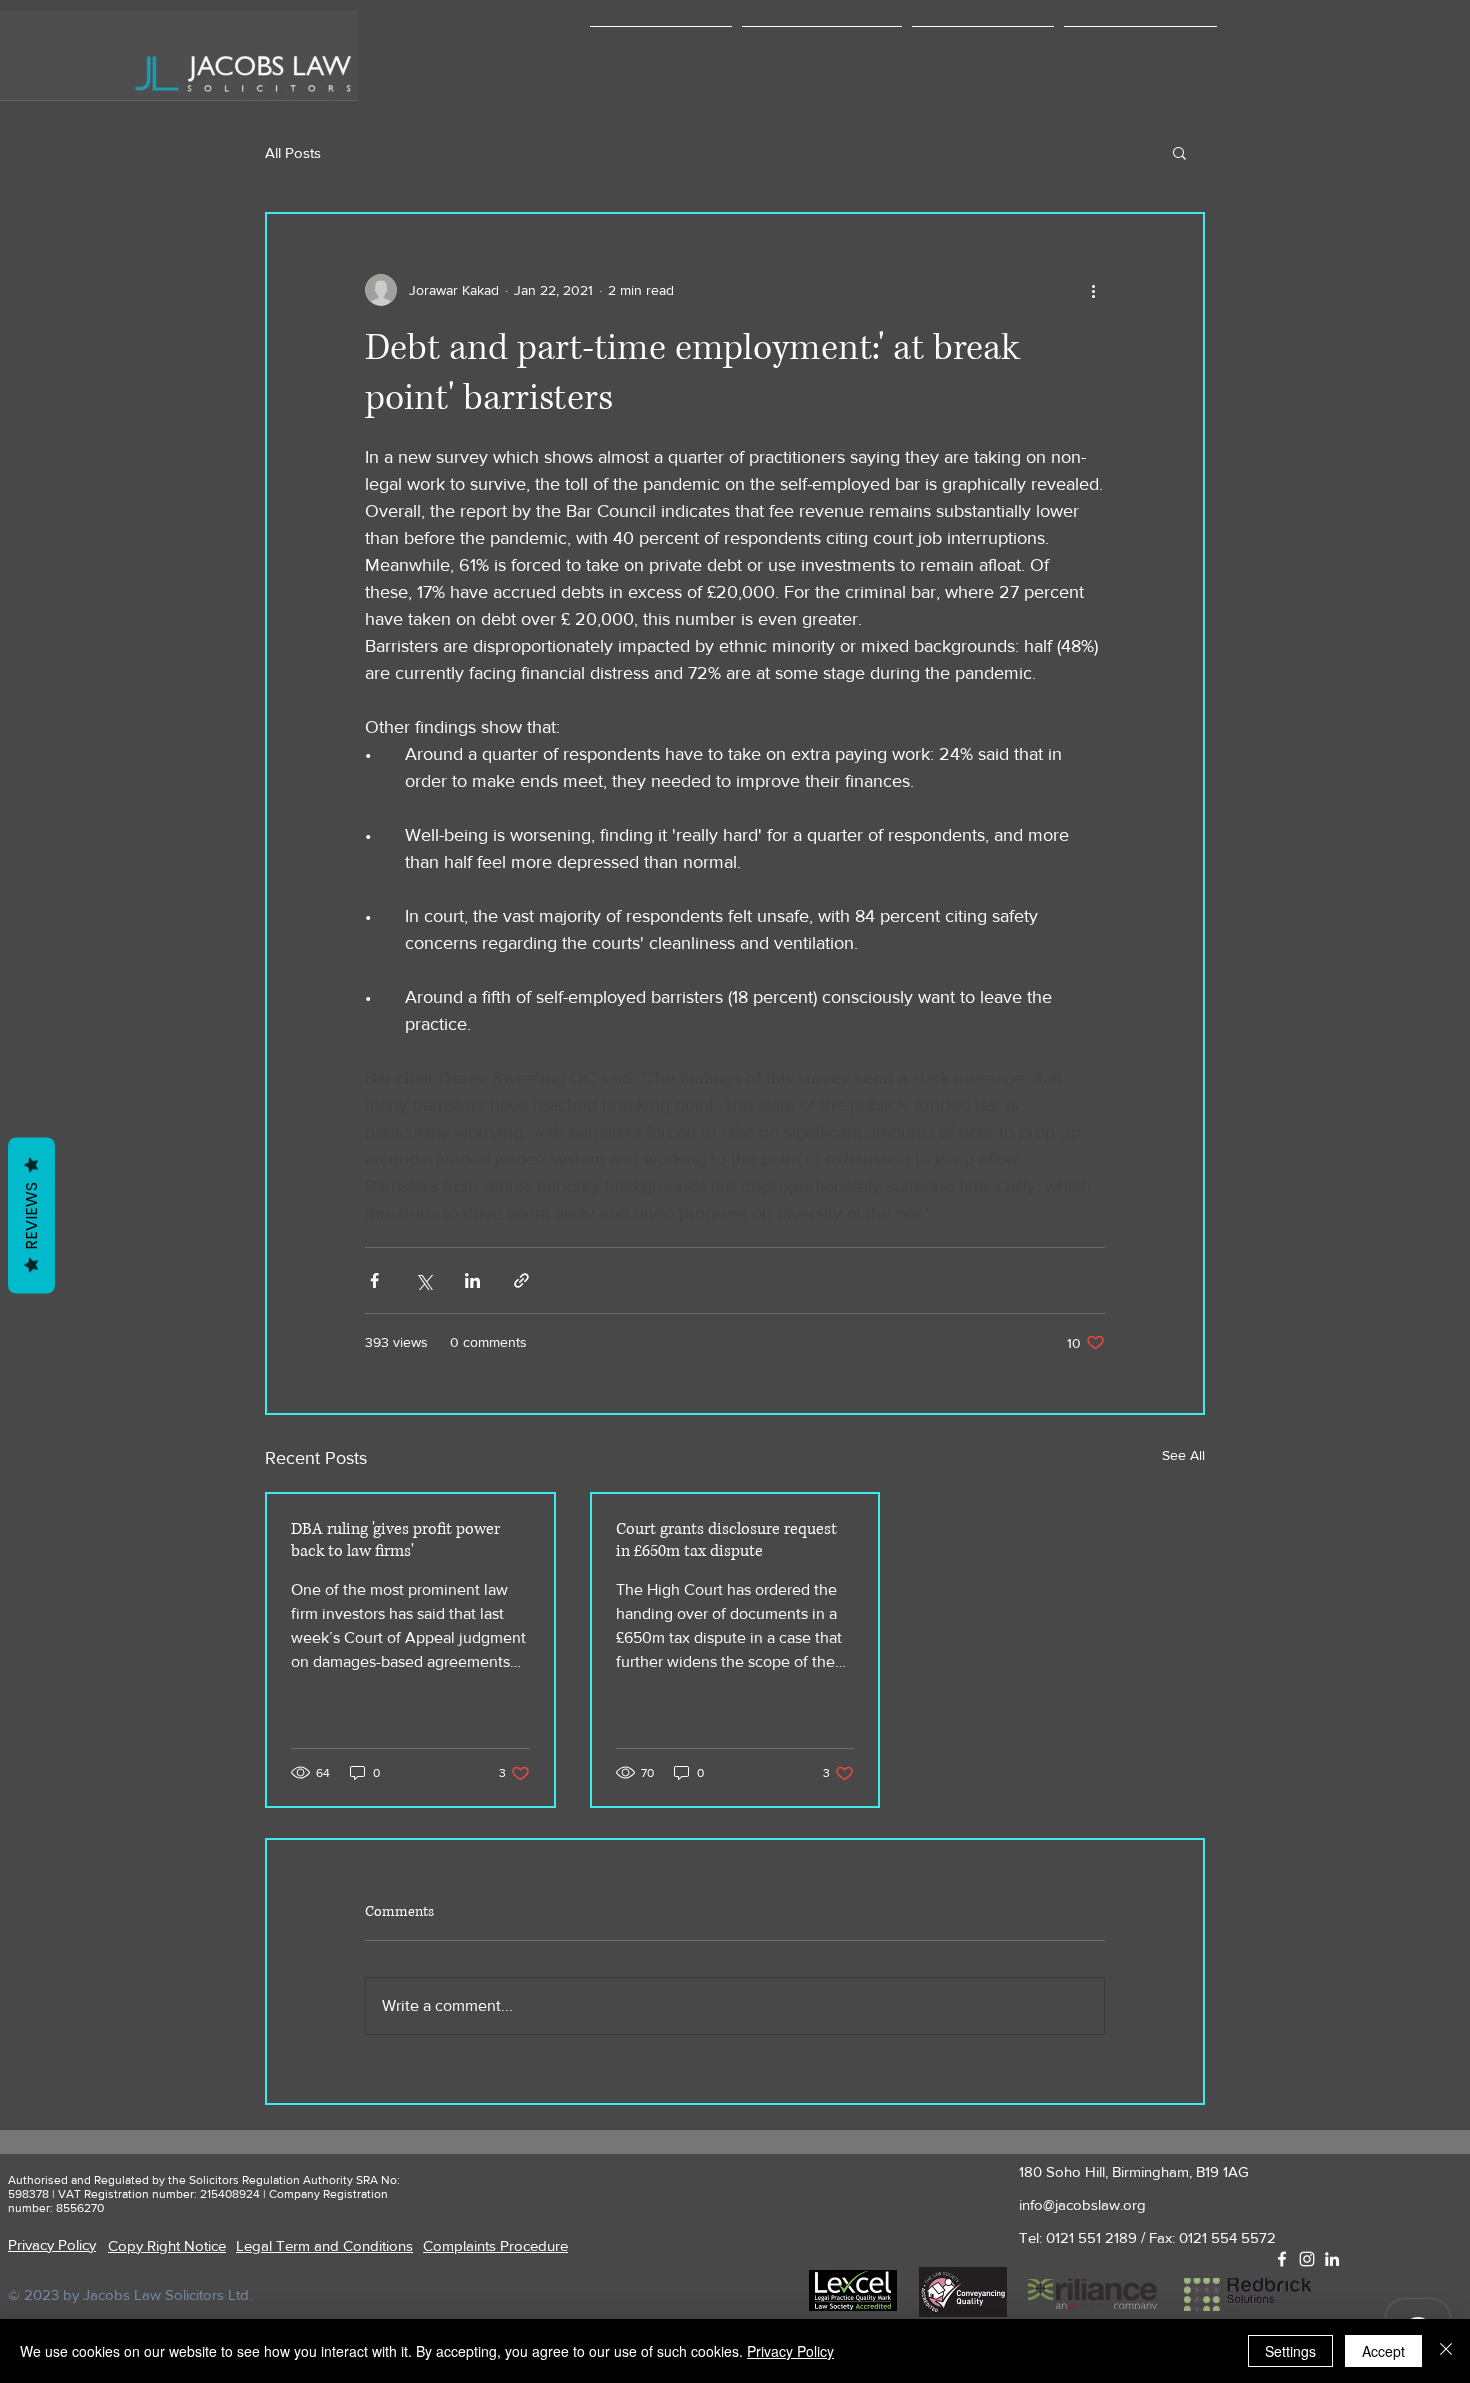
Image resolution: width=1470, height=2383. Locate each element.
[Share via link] (521, 1280)
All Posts (293, 152)
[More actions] (1093, 290)
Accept (1383, 2351)
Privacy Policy (790, 2351)
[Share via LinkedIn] (472, 1280)
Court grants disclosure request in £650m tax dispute (726, 1540)
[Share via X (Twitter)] (423, 1280)
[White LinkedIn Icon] (1332, 2259)
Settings (1290, 2351)
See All (1183, 1455)
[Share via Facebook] (374, 1280)
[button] (822, 56)
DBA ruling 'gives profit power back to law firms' (395, 1540)
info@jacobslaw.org (1082, 2204)
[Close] (1446, 2351)
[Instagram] (1307, 2259)
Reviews (31, 1215)
